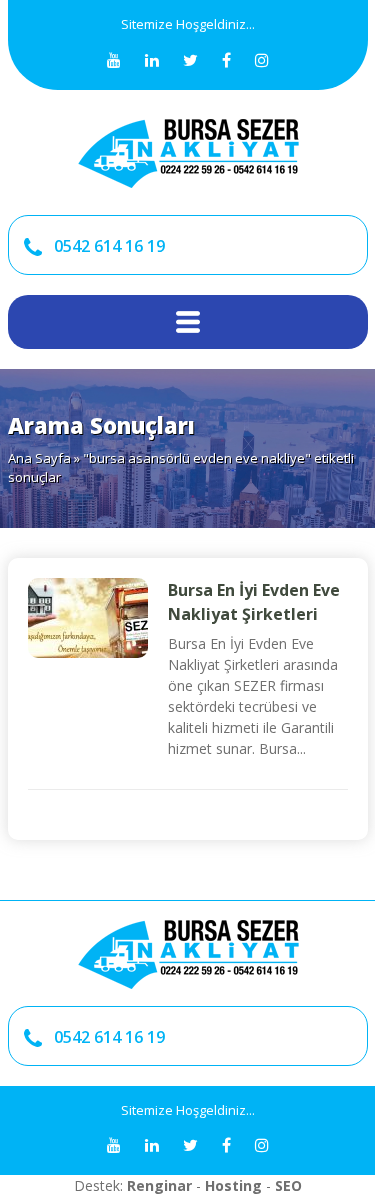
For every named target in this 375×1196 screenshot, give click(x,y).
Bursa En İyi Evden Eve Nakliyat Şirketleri (254, 602)
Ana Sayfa (39, 458)
